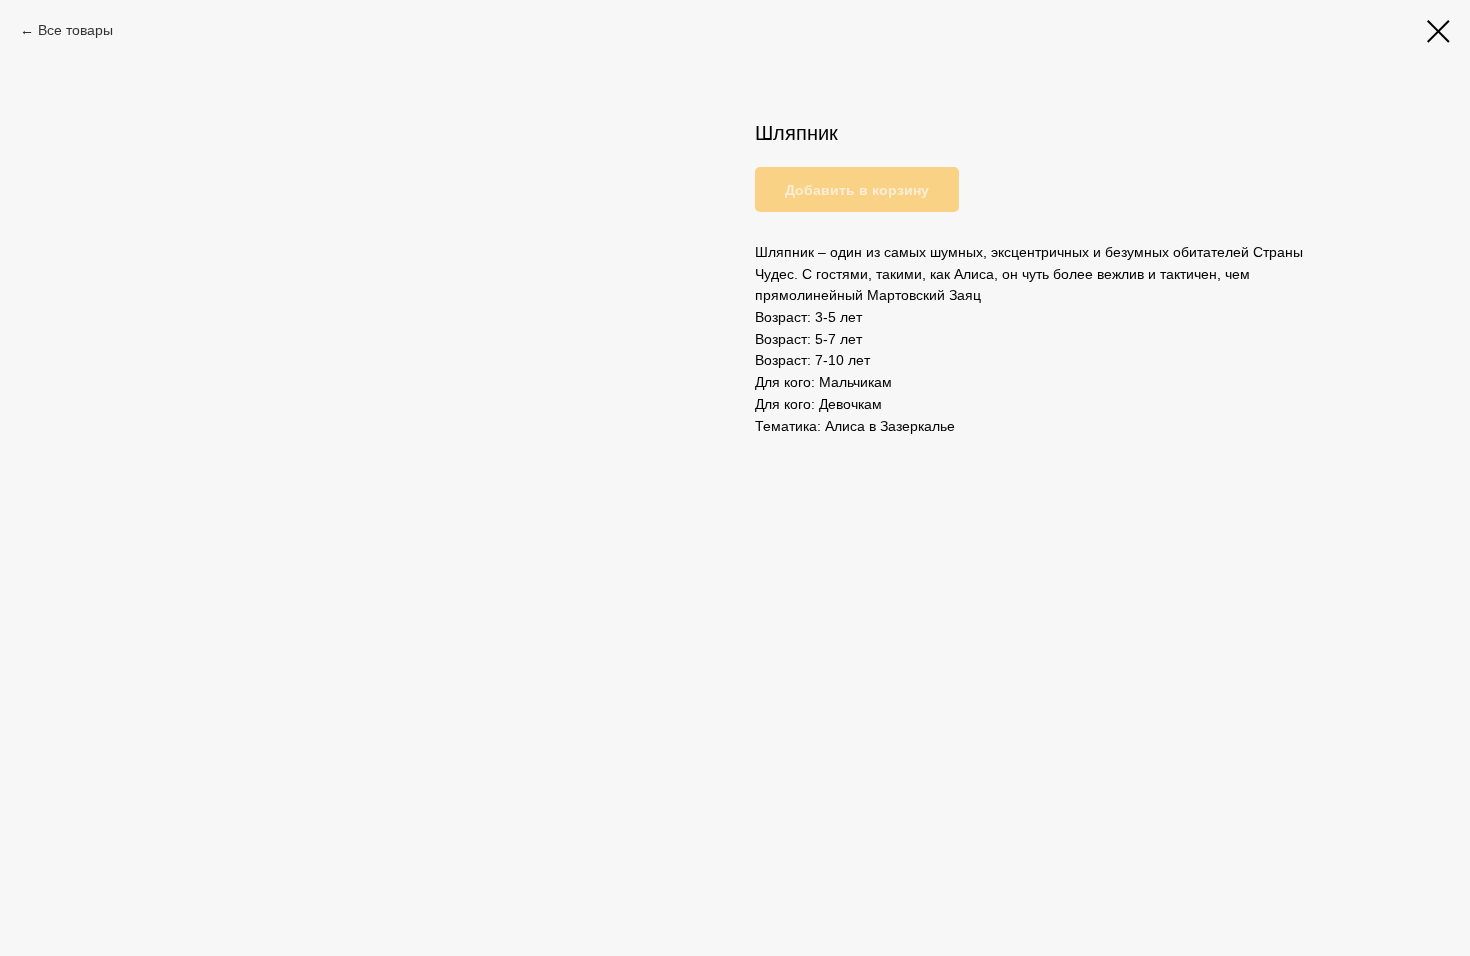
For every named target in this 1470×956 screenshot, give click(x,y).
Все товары (75, 30)
